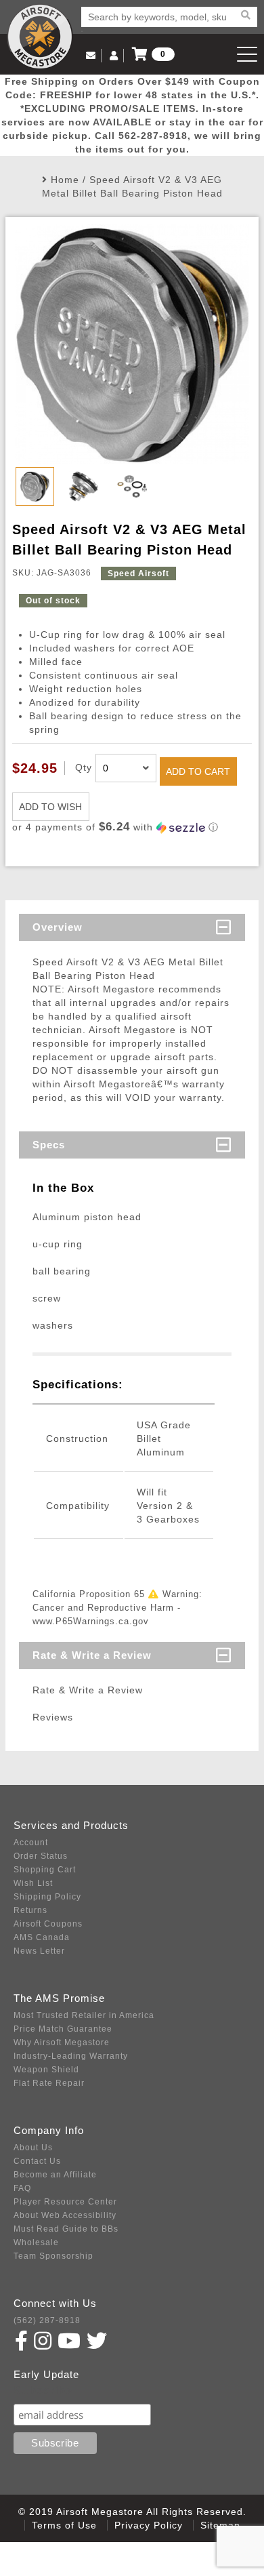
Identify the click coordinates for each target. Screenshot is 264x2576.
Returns (30, 1910)
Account (31, 1843)
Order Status (41, 1856)
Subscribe (43, 2391)
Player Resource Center (65, 2202)
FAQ (22, 2188)
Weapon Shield (46, 2070)
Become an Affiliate (55, 2175)
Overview (58, 927)
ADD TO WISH (50, 807)
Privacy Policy (149, 2525)
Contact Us (37, 2161)
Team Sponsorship (53, 2256)
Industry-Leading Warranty (71, 2056)
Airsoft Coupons (48, 1924)
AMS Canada (42, 1937)
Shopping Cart (45, 1870)
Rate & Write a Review (92, 1655)
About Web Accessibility (65, 2215)
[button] (132, 827)
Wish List (33, 1883)
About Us (33, 2148)
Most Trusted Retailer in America (84, 2015)
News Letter (39, 1951)
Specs (49, 1145)
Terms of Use (64, 2525)
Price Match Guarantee (63, 2029)
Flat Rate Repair (49, 2083)
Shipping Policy (47, 1897)
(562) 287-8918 (47, 2320)
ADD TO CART (198, 771)
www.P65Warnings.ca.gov (91, 1621)
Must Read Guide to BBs (66, 2229)
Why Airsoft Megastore (62, 2042)
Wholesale (36, 2242)
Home (65, 180)
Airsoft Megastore (40, 37)
